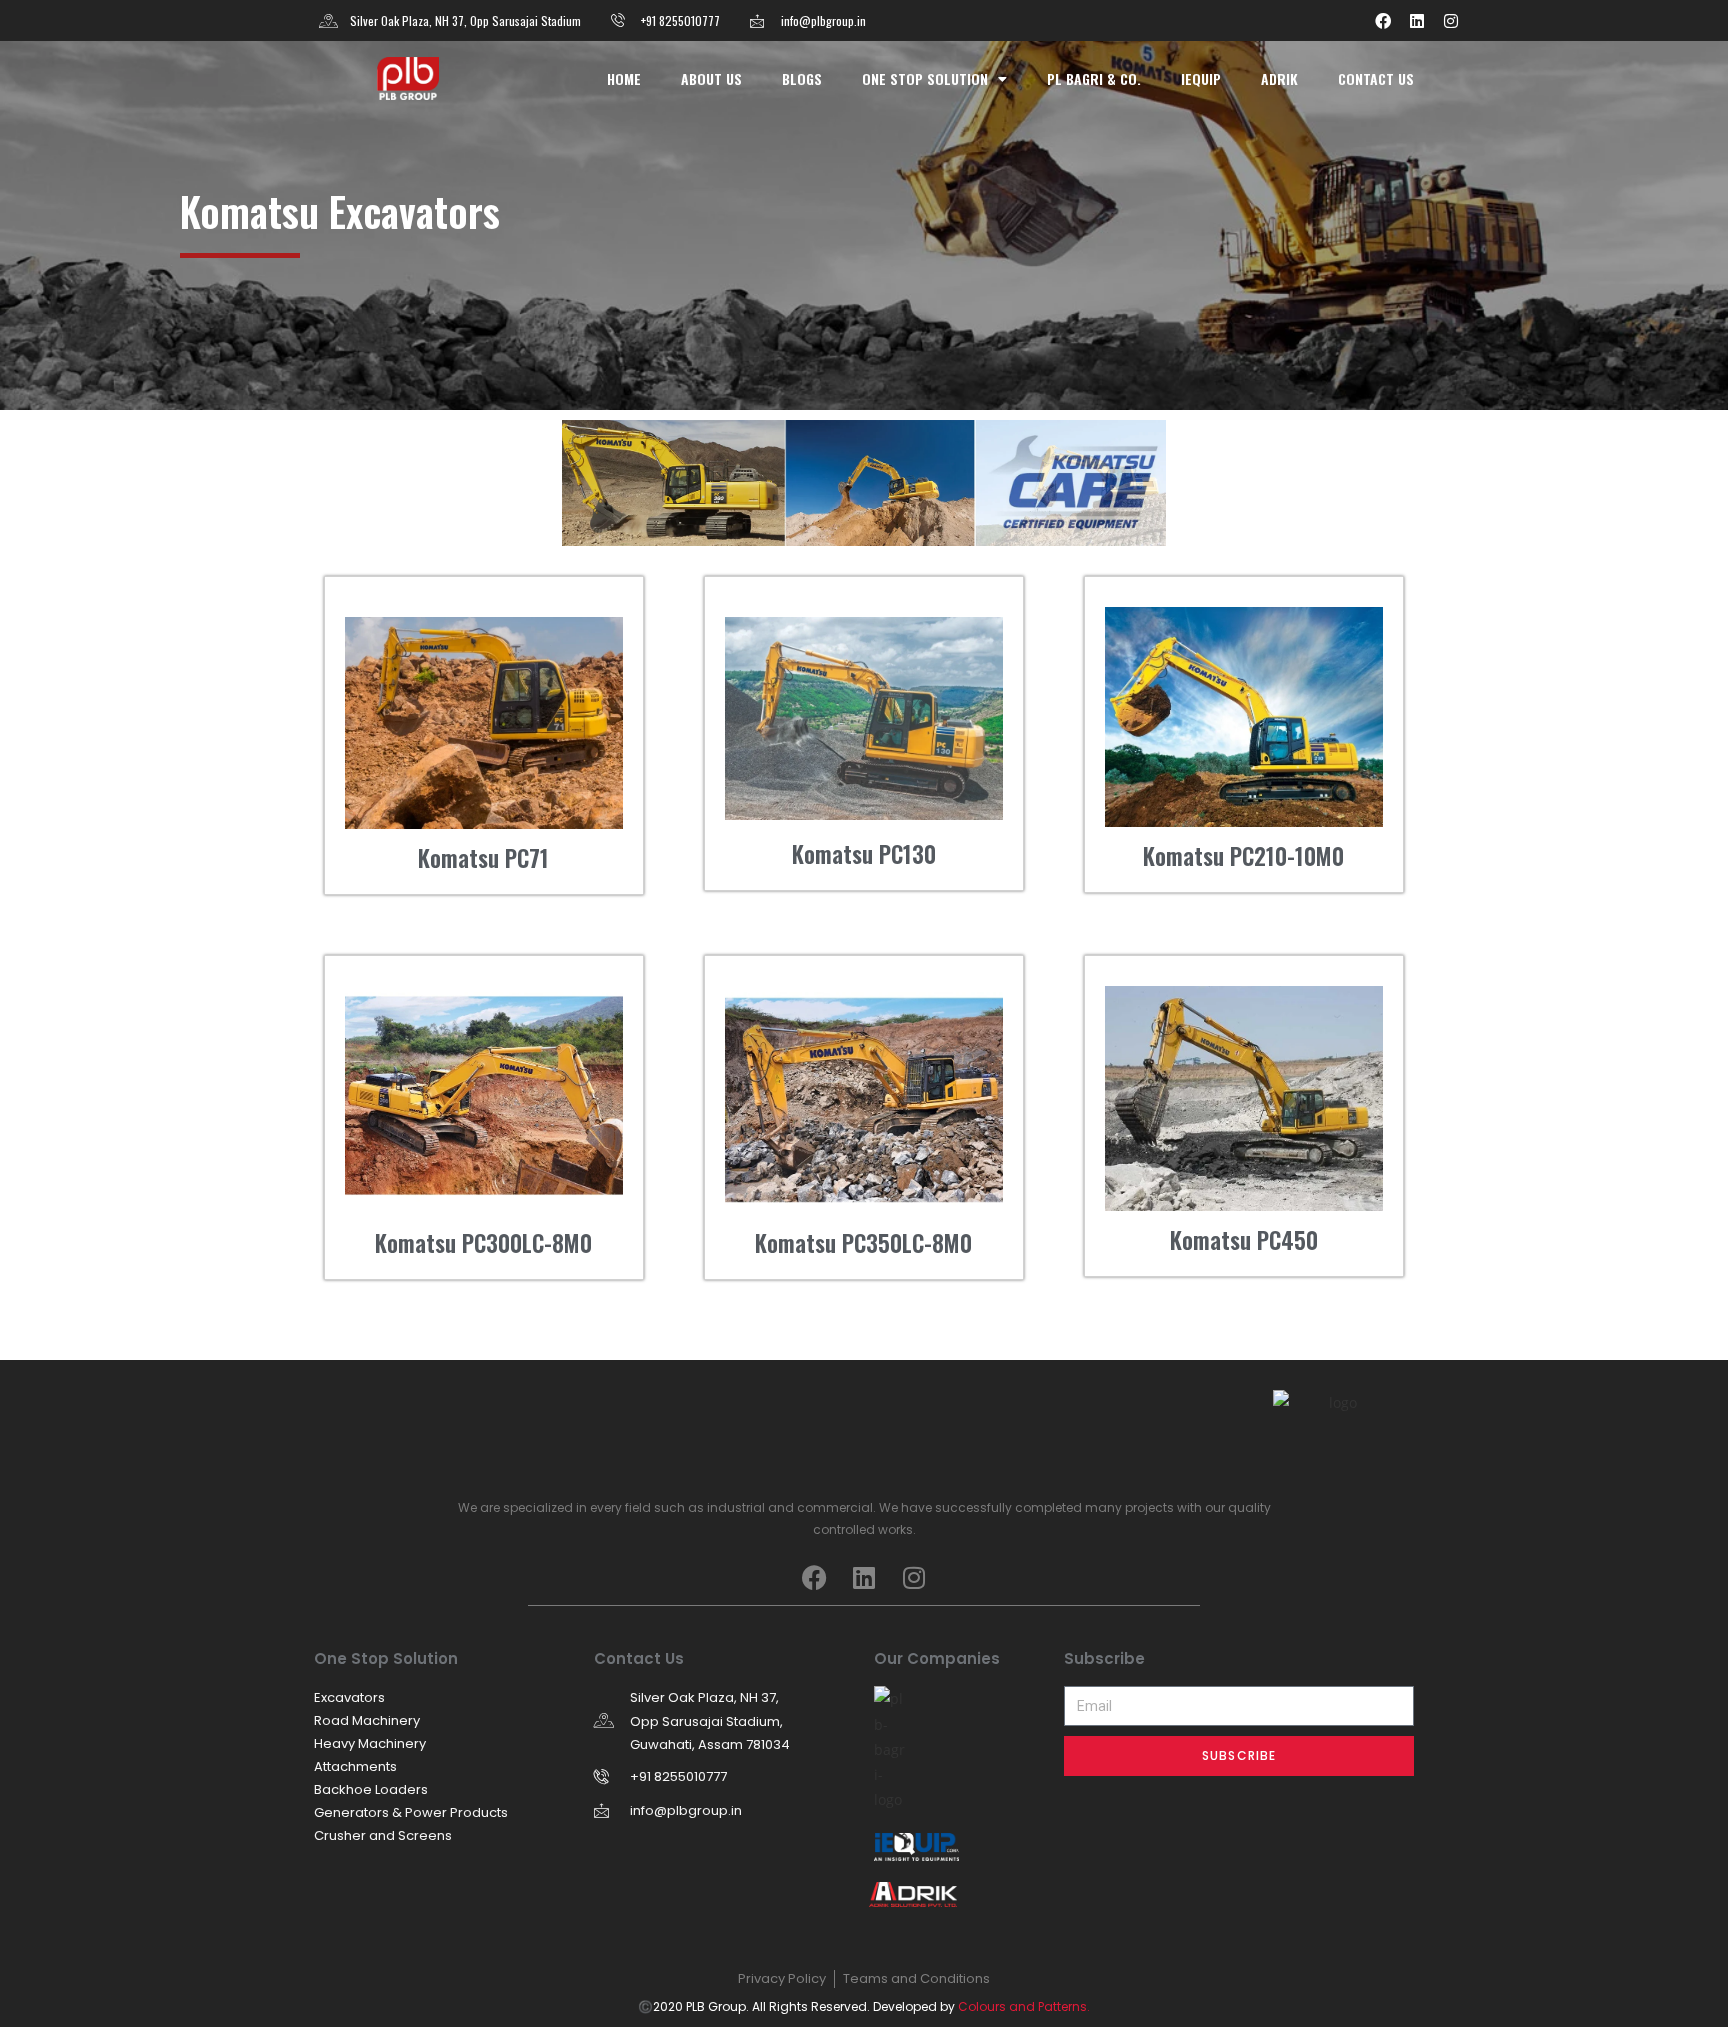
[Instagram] (1451, 21)
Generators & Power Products (411, 1812)
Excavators (349, 1697)
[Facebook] (1383, 21)
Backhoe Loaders (371, 1789)
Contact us (1376, 78)
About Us (711, 78)
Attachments (355, 1766)
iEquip (1201, 78)
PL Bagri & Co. (1094, 78)
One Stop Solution (925, 78)
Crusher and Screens (383, 1835)
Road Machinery (367, 1720)
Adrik (1279, 78)
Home (624, 78)
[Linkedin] (1417, 21)
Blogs (802, 78)
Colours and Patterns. (1024, 2006)
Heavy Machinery (370, 1743)
